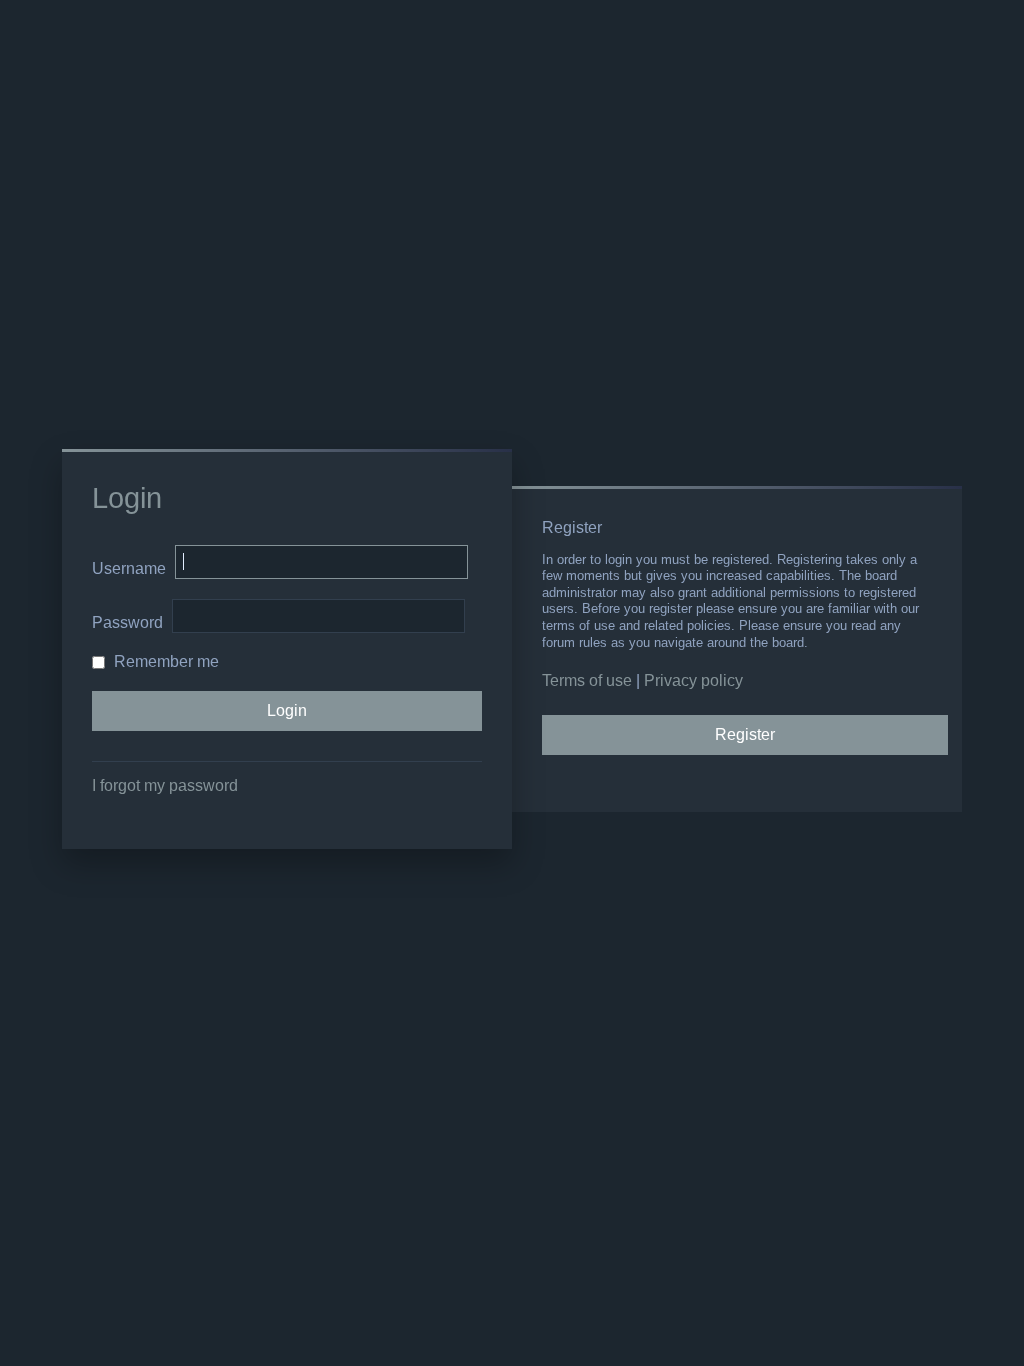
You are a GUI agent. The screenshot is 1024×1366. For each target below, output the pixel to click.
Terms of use (587, 680)
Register (745, 734)
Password (127, 622)
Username (129, 568)
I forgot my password (165, 785)
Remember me (164, 661)
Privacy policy (693, 680)
